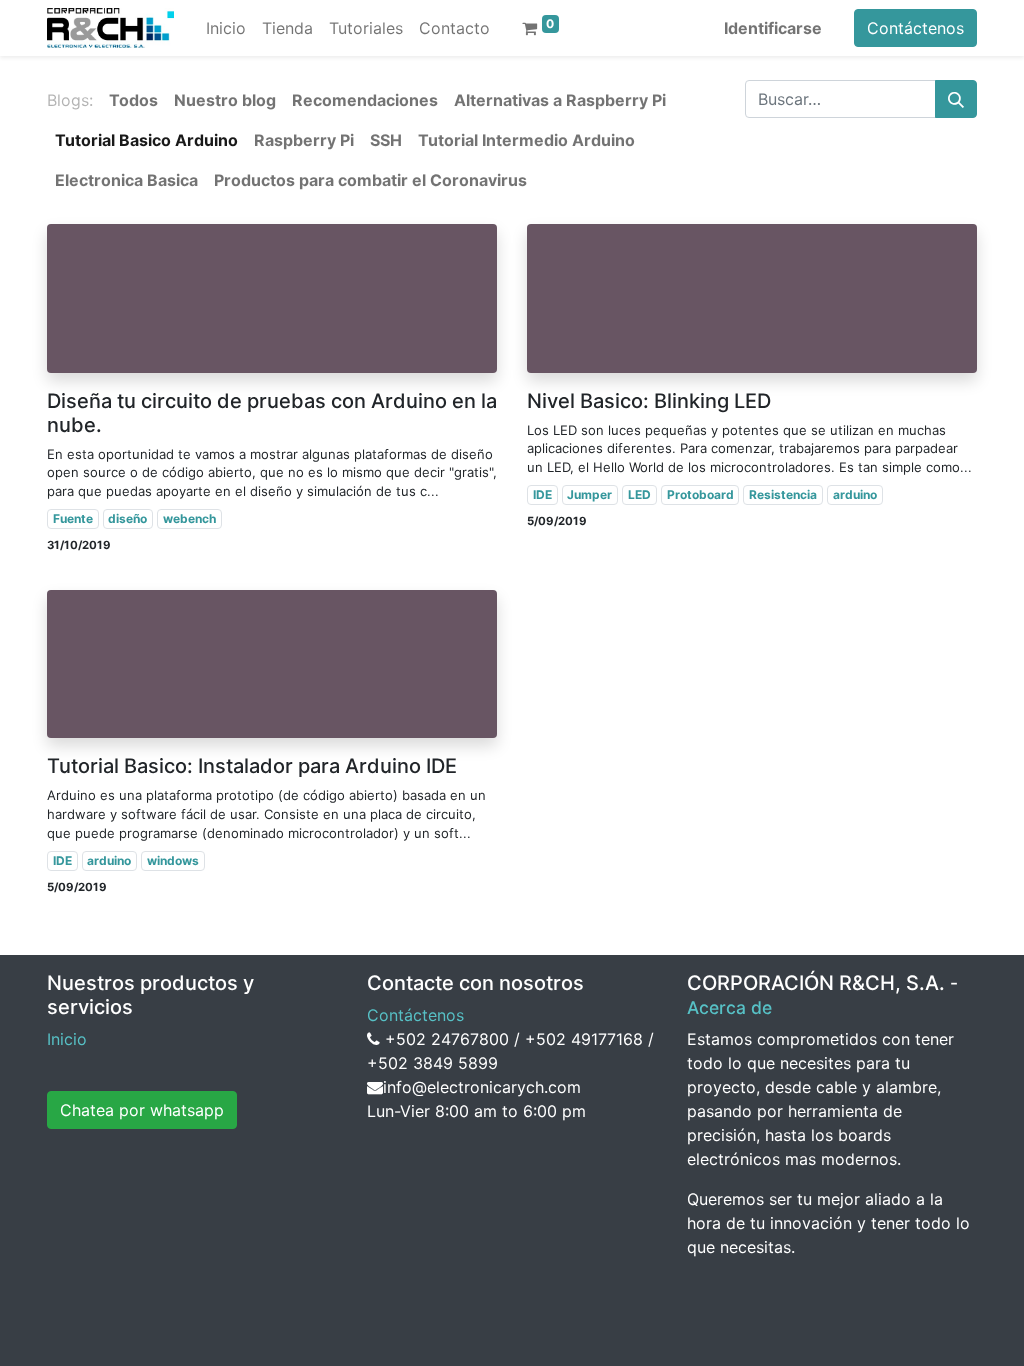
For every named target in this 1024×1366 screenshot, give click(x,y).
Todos (133, 100)
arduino (855, 494)
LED (639, 494)
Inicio (67, 1039)
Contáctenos (915, 28)
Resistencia (783, 494)
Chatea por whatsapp (142, 1110)
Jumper (589, 494)
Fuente (73, 518)
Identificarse (773, 28)
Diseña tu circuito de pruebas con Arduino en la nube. (272, 413)
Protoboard (700, 494)
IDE (542, 494)
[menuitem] (226, 28)
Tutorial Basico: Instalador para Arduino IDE (252, 766)
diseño (127, 518)
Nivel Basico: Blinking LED (649, 401)
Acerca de (729, 1007)
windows (173, 860)
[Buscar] (956, 99)
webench (189, 518)
